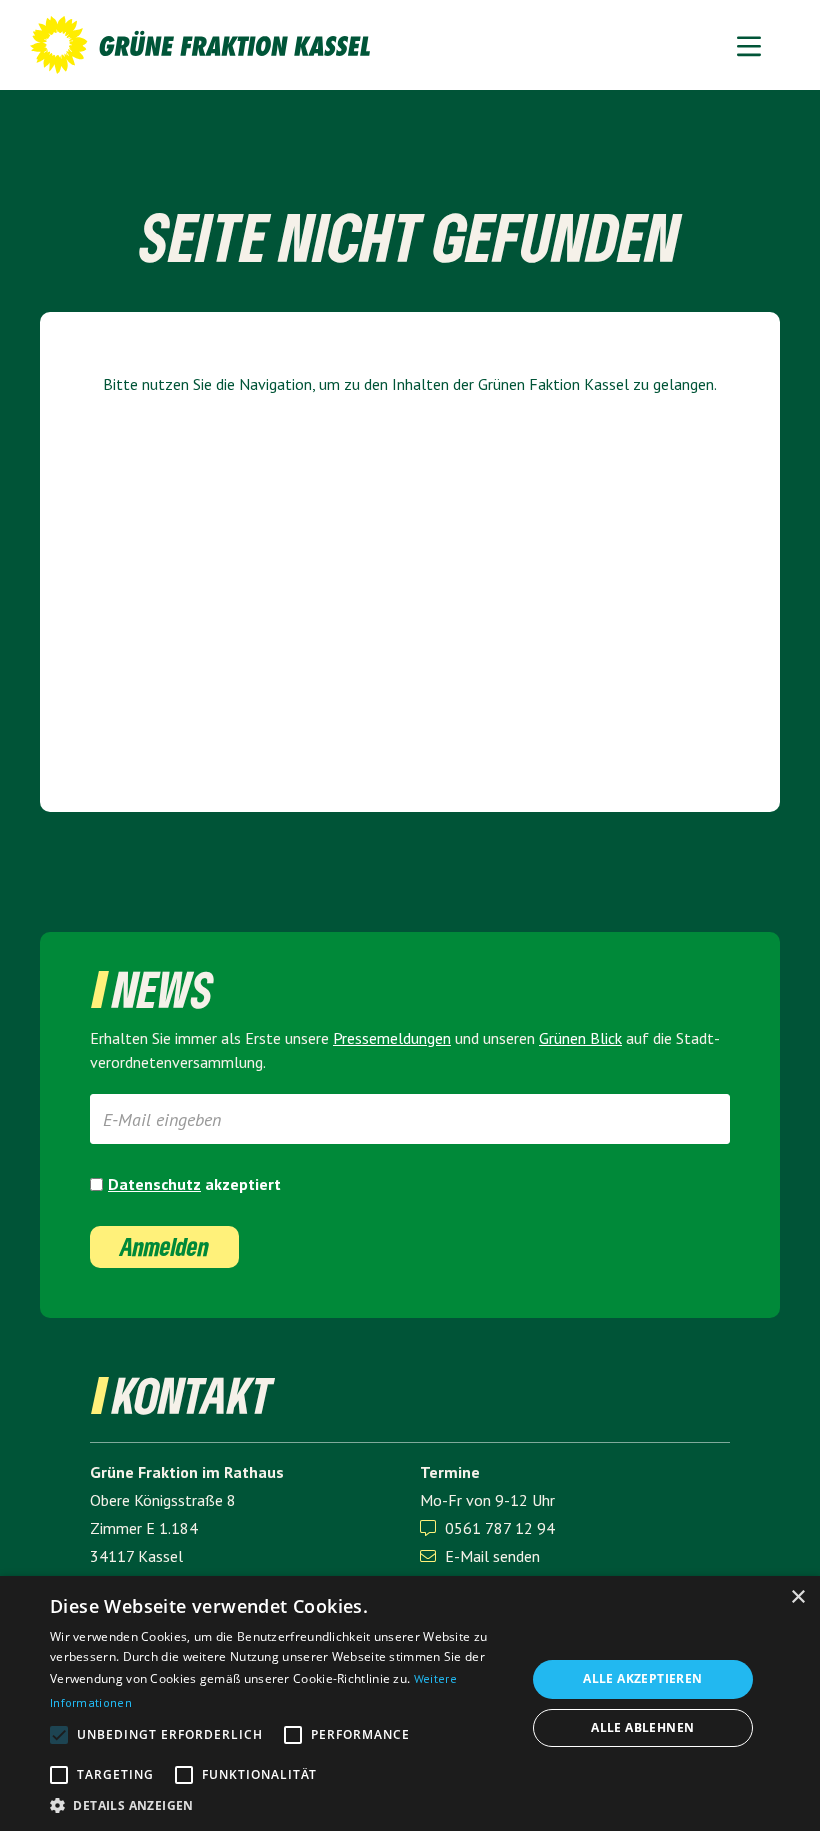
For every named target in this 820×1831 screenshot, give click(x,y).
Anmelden (164, 1246)
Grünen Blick (580, 1038)
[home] (200, 45)
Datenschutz (154, 1184)
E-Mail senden (480, 1556)
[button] (749, 44)
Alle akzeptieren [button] (642, 1678)
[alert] (410, 1703)
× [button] (797, 1597)
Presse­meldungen (392, 1038)
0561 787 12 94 (500, 1528)
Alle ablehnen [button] (642, 1727)
